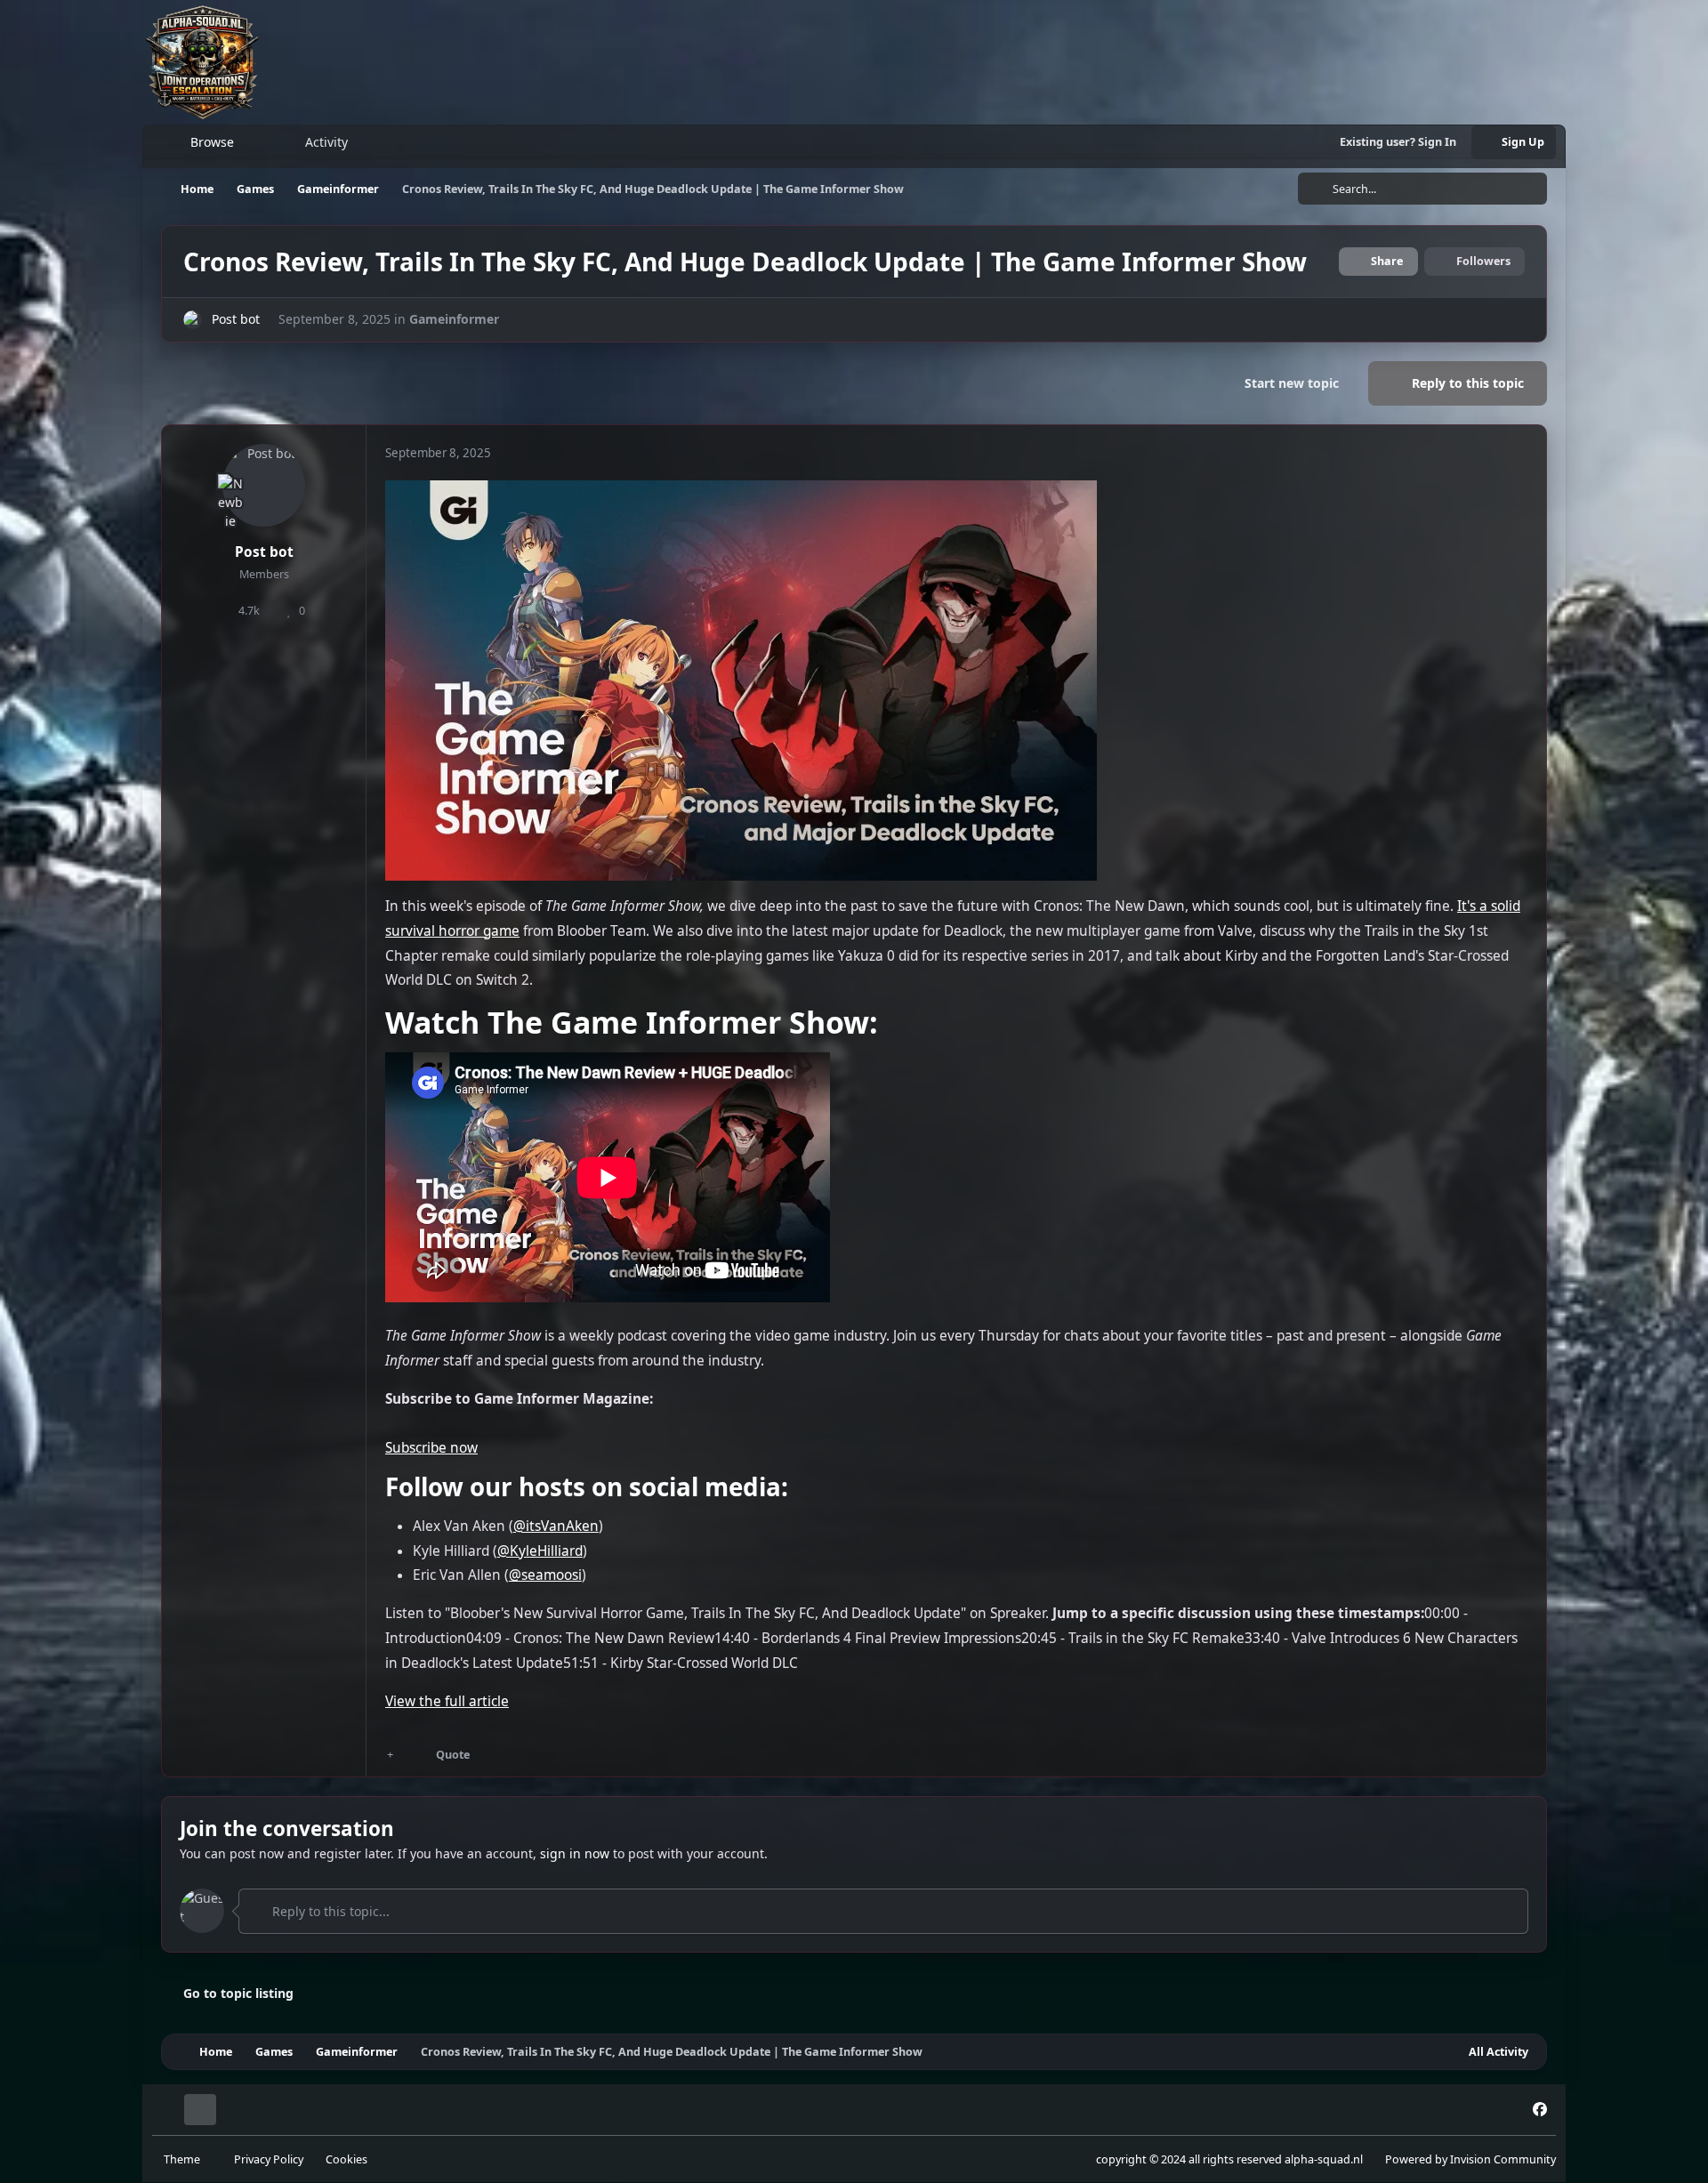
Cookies (346, 2159)
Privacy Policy (269, 2159)
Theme (183, 2159)
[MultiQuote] (391, 1754)
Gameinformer (454, 319)
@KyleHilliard (540, 1551)
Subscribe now (431, 1448)
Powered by (1470, 2159)
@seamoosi (545, 1575)
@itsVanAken (556, 1526)
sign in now (575, 1853)
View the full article (447, 1701)
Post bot (236, 319)
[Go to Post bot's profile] (193, 320)
